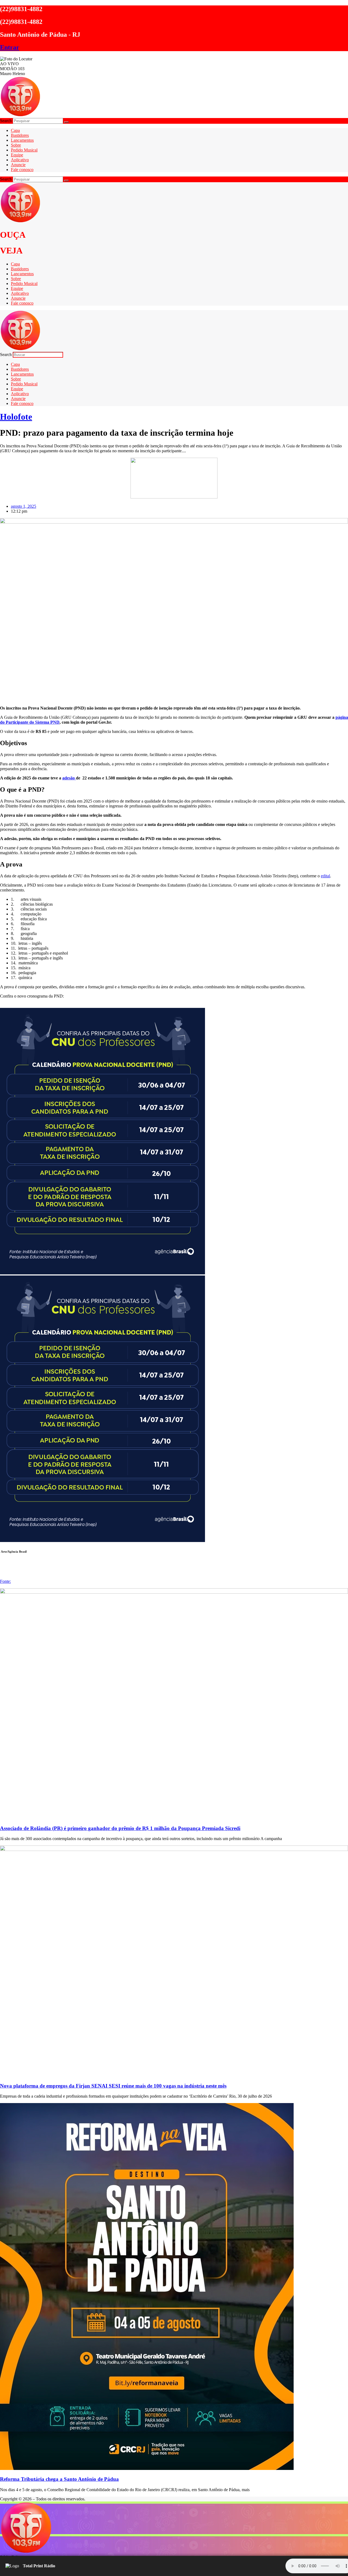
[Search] (66, 122)
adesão (69, 778)
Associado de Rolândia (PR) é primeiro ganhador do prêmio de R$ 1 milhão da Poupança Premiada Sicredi (120, 1828)
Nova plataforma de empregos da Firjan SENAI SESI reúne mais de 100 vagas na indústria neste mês (113, 2086)
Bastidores (20, 135)
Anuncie (18, 165)
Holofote (16, 417)
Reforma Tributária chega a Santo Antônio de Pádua (59, 2479)
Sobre (16, 145)
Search (6, 121)
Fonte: (5, 1581)
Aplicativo (20, 160)
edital (325, 876)
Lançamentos (22, 140)
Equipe (17, 155)
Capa (15, 130)
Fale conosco (22, 170)
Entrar (10, 47)
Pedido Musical (24, 150)
